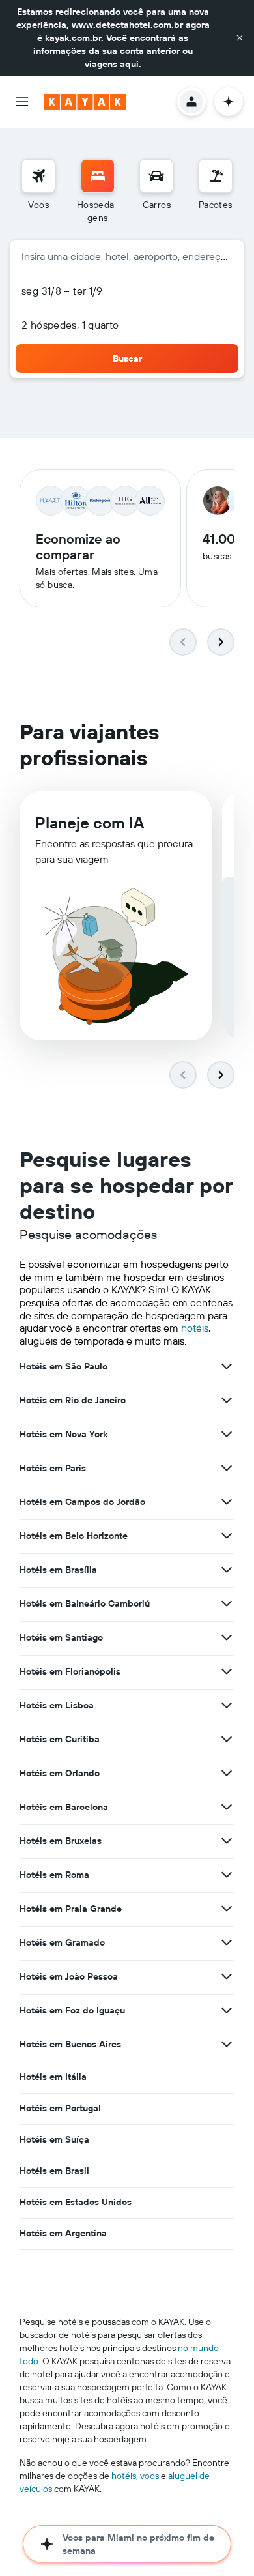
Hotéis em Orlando (60, 1773)
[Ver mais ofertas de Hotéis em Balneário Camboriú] (227, 1603)
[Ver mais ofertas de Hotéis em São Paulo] (227, 1366)
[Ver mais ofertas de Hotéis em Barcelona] (227, 1807)
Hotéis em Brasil (54, 2171)
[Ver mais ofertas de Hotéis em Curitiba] (227, 1739)
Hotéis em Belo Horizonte (74, 1536)
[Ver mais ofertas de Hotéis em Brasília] (227, 1570)
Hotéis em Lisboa (57, 1705)
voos (149, 2476)
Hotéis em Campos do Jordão (82, 1502)
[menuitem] (38, 192)
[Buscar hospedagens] (98, 176)
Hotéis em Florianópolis (70, 1671)
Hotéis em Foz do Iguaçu (72, 2010)
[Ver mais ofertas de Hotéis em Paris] (227, 1468)
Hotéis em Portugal (60, 2108)
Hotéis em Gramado (62, 1942)
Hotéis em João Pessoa (69, 1976)
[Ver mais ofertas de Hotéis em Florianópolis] (227, 1671)
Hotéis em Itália (53, 2077)
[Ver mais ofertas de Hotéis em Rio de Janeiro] (227, 1400)
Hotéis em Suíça (54, 2139)
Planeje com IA (90, 823)
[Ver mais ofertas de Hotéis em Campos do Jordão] (227, 1502)
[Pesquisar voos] (38, 176)
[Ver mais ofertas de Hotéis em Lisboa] (227, 1705)
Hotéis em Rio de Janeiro (73, 1400)
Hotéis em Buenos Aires (70, 2044)
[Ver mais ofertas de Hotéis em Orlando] (227, 1773)
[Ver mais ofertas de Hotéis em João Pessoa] (227, 1976)
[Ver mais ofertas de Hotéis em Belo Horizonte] (227, 1536)
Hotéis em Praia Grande (71, 1909)
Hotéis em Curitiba (60, 1739)
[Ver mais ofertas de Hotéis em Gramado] (227, 1942)
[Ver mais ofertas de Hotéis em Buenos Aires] (227, 2044)
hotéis (195, 1328)
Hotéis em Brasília (58, 1570)
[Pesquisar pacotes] (216, 176)
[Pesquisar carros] (156, 176)
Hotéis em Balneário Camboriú (85, 1603)
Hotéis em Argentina (63, 2233)
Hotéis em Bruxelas (61, 1841)
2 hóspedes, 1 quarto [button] (70, 325)
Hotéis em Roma (54, 1875)
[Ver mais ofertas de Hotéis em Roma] (227, 1875)
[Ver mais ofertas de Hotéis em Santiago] (227, 1637)
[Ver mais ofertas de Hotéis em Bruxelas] (227, 1841)
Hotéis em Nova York (63, 1434)
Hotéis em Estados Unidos (76, 2202)
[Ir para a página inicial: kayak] (85, 102)
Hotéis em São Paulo (63, 1366)
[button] (240, 38)
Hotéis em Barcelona (64, 1807)
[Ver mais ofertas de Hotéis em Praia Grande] (227, 1909)
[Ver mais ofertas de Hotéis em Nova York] (227, 1434)
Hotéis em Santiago (61, 1637)
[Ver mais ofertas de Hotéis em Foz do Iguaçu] (227, 2010)
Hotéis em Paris (53, 1468)
